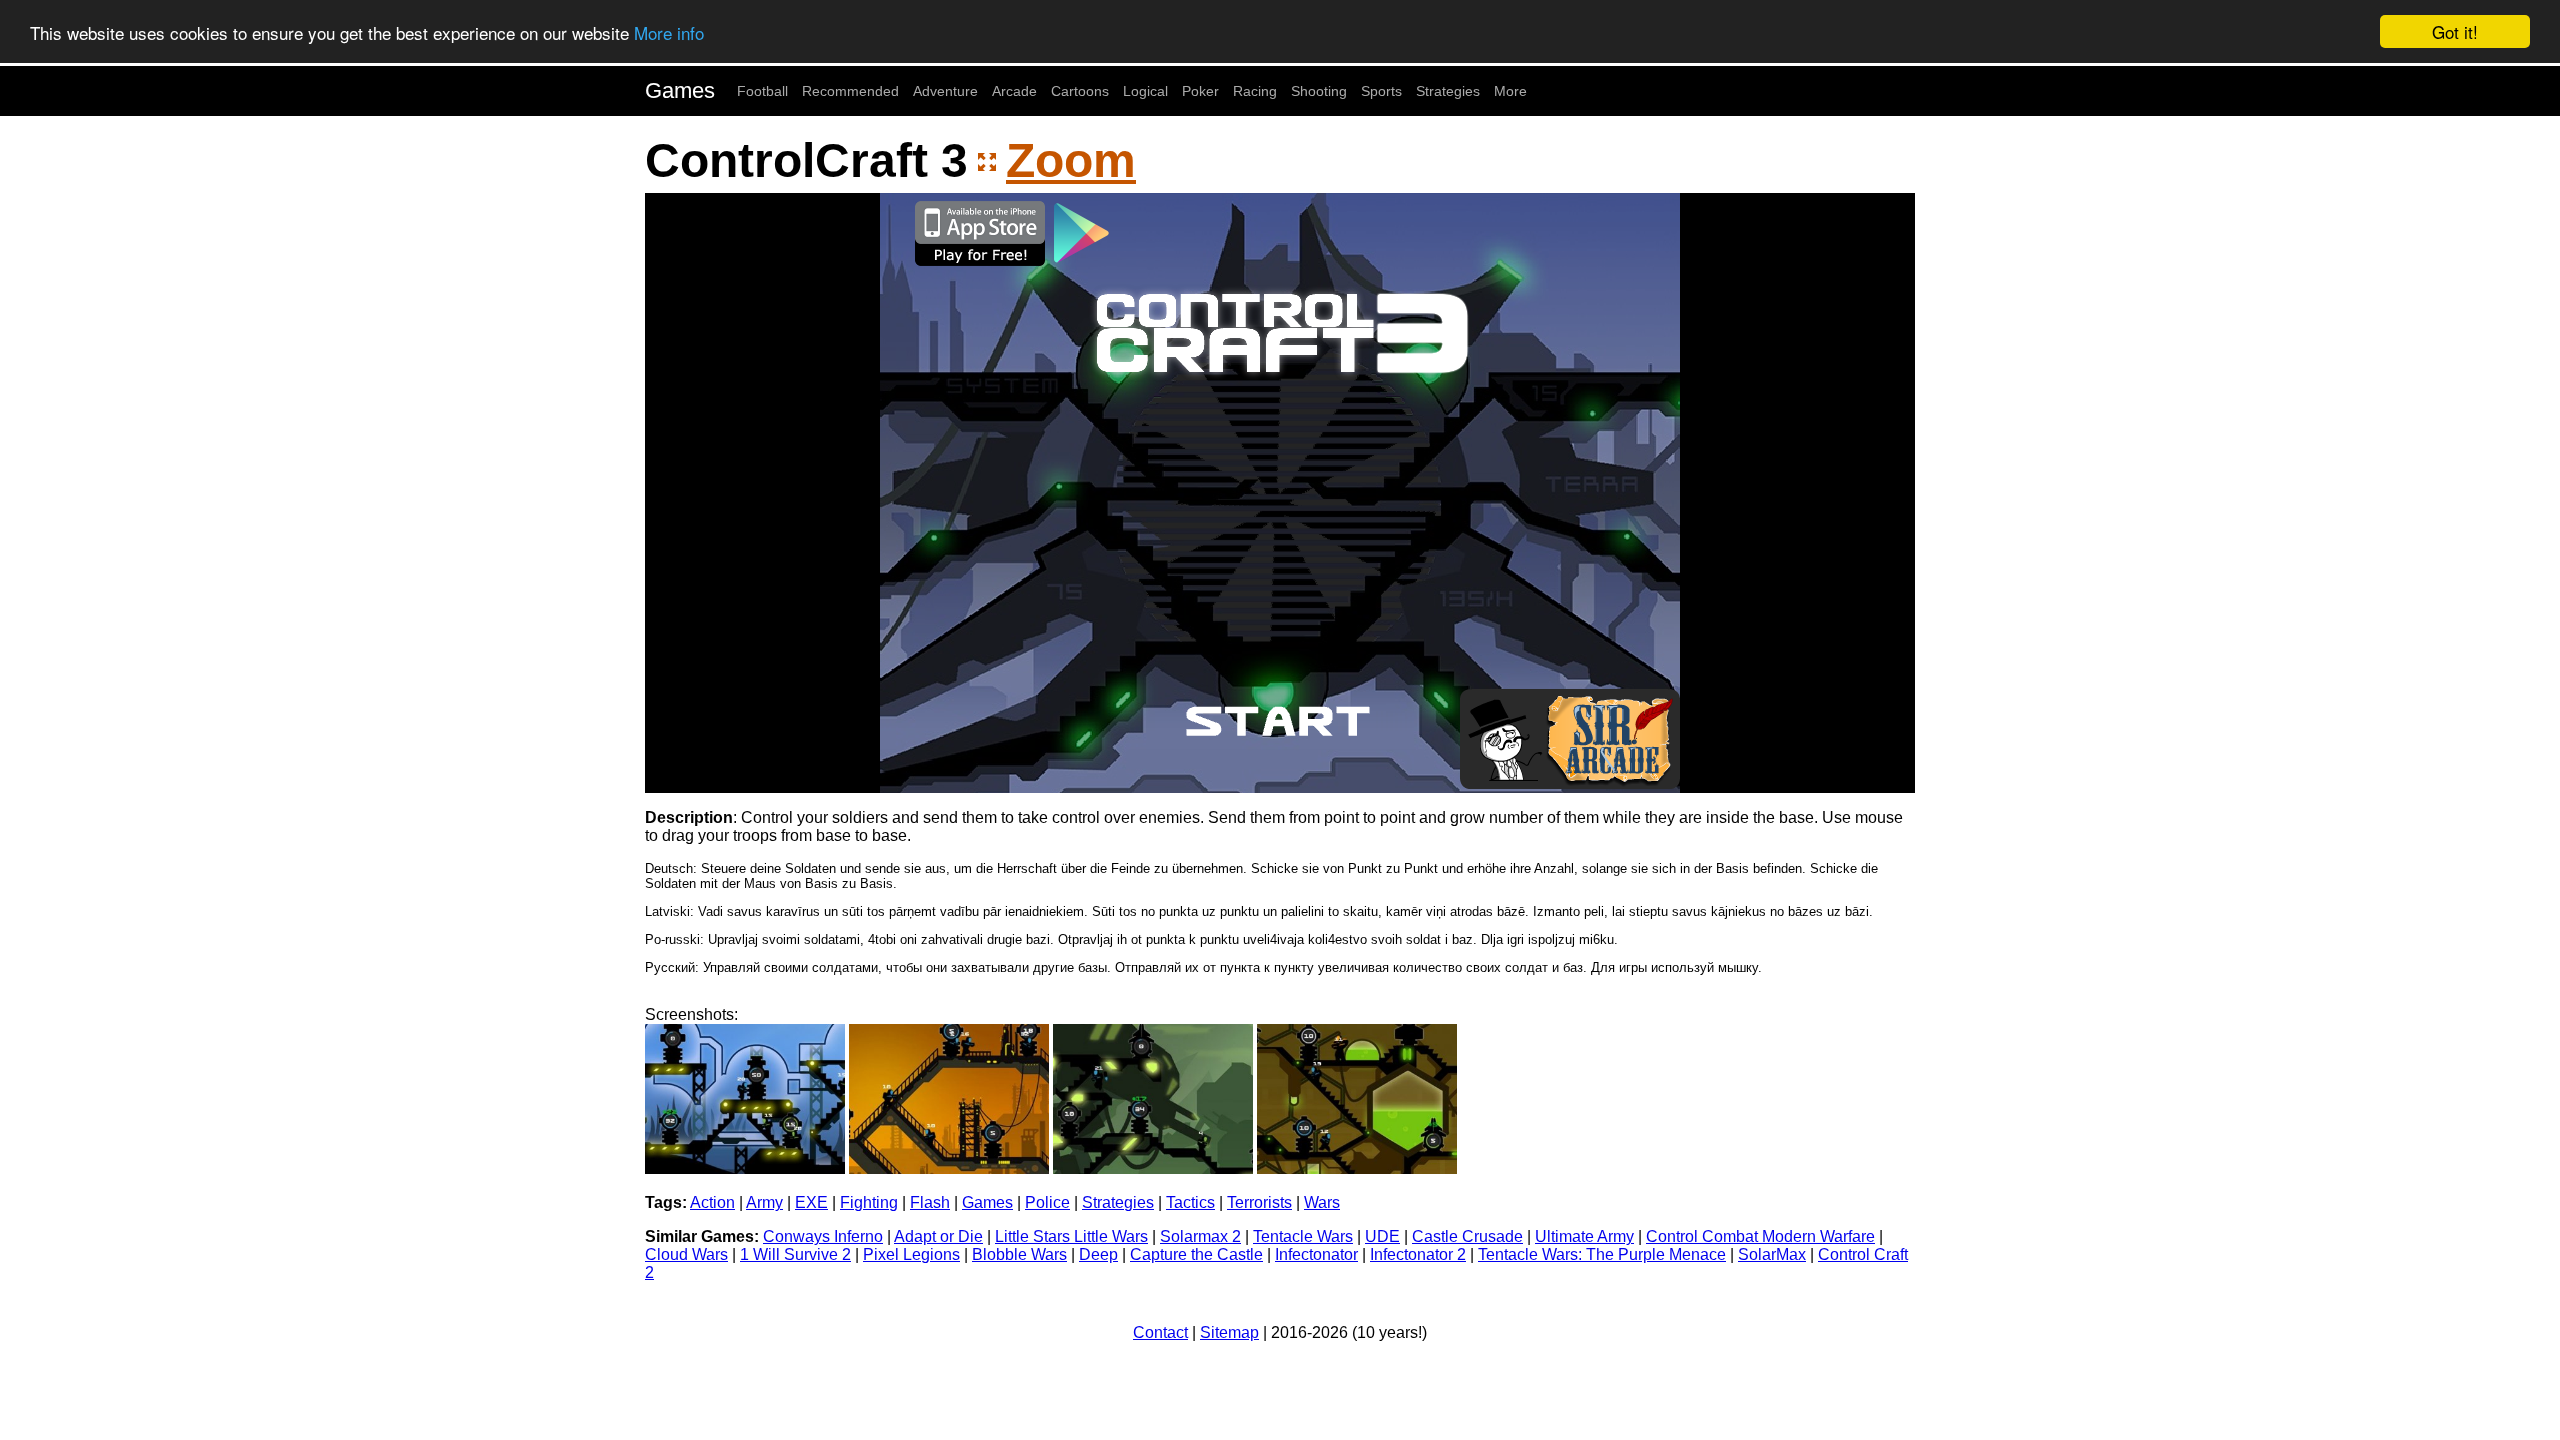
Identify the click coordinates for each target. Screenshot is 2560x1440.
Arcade (1014, 91)
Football (762, 91)
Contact (1160, 1332)
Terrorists (1259, 1202)
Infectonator (1316, 1254)
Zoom (1071, 160)
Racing (1255, 91)
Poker (1200, 91)
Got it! (2455, 31)
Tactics (1190, 1202)
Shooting (1319, 91)
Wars (1322, 1202)
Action (712, 1202)
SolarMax (1772, 1254)
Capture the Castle (1196, 1254)
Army (764, 1202)
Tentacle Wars (1303, 1236)
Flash (930, 1202)
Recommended (850, 91)
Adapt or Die (938, 1236)
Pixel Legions (911, 1254)
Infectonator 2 (1418, 1254)
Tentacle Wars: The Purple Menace (1602, 1254)
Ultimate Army (1584, 1236)
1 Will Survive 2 (795, 1254)
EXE (811, 1202)
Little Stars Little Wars (1071, 1236)
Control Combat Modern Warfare (1760, 1236)
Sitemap (1229, 1332)
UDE (1382, 1236)
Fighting (869, 1202)
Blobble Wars (1019, 1254)
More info (669, 32)
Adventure (945, 91)
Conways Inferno (823, 1236)
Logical (1145, 91)
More (1510, 91)
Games (680, 90)
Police (1047, 1202)
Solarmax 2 (1200, 1236)
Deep (1098, 1254)
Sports (1381, 91)
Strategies (1448, 91)
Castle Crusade (1467, 1236)
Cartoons (1080, 91)
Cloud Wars (686, 1254)
